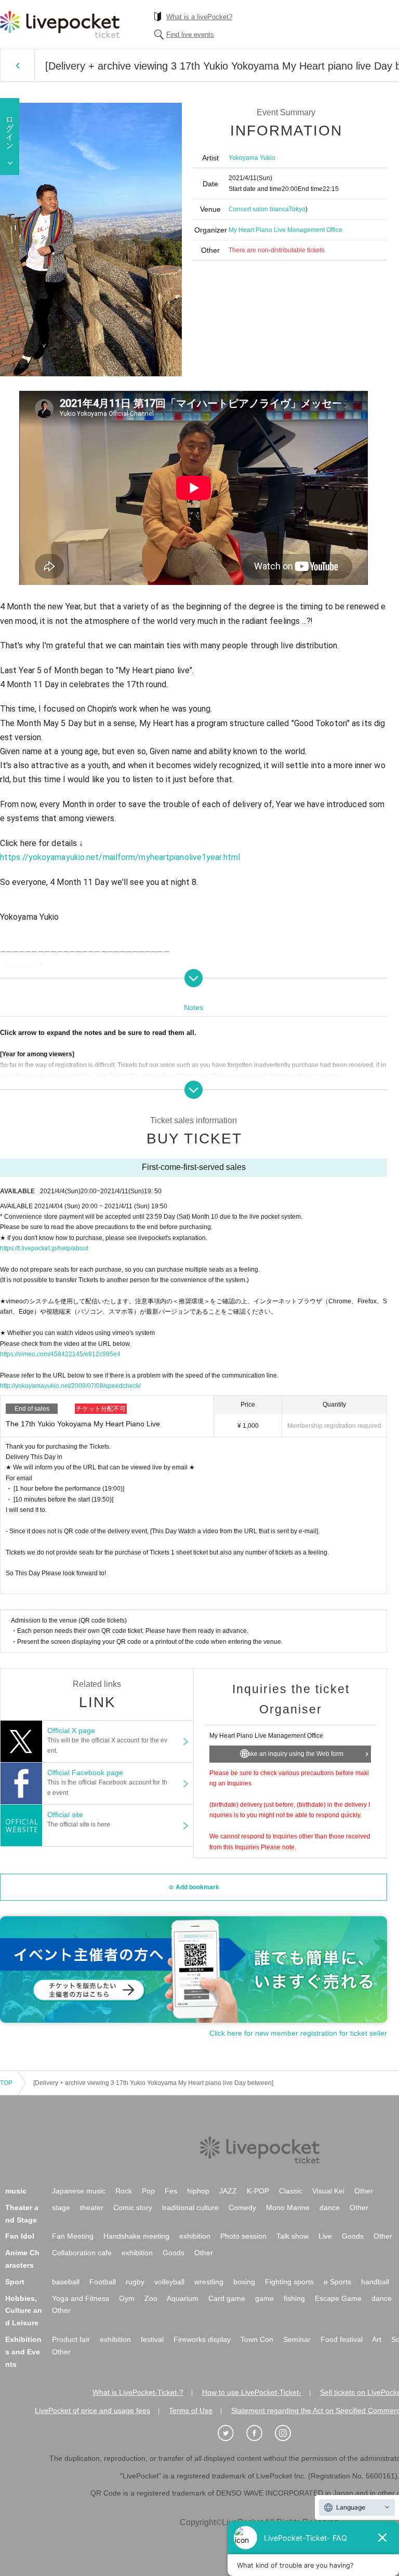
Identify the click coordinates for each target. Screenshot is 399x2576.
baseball (66, 2282)
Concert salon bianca (259, 209)
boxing (244, 2282)
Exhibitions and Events (23, 2352)
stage (61, 2207)
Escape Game (338, 2298)
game (264, 2298)
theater (92, 2207)
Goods (353, 2236)
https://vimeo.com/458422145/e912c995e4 (60, 1354)
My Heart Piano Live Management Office (285, 230)
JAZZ (228, 2191)
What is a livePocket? (199, 17)
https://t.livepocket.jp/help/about (44, 1248)
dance (330, 2207)
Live (325, 2236)
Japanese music (79, 2191)
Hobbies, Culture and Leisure (24, 2311)
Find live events (190, 35)
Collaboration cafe (82, 2253)
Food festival (342, 2339)
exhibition (195, 2236)
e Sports (337, 2282)
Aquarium (183, 2298)
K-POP (258, 2191)
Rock (124, 2191)
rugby (135, 2282)
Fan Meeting (73, 2236)
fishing (294, 2298)
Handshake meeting (136, 2236)
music (16, 2191)
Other (364, 2191)
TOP (6, 2083)
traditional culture (190, 2207)
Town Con (257, 2339)
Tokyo (297, 209)
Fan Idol (20, 2236)
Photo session (243, 2236)
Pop (148, 2191)
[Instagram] (288, 2433)
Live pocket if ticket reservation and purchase (60, 24)
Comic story (133, 2207)
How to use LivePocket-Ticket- (252, 2392)
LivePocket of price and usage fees (92, 2410)
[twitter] (231, 2433)
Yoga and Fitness (81, 2298)
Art (377, 2339)
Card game (227, 2298)
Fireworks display (202, 2339)
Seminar (297, 2339)
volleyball (169, 2282)
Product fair (71, 2339)
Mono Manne (288, 2207)
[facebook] (260, 2433)
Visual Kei (328, 2191)
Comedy (242, 2207)
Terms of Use (191, 2410)
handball (375, 2282)
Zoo (151, 2298)
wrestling (209, 2282)
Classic (291, 2191)
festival (152, 2339)
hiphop (198, 2191)
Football (103, 2282)
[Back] (17, 65)
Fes (171, 2191)
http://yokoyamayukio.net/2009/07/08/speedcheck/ (70, 1386)
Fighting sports (289, 2282)
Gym (127, 2298)
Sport (15, 2282)
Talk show (292, 2236)
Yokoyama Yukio (252, 158)
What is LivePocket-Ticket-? (138, 2392)
